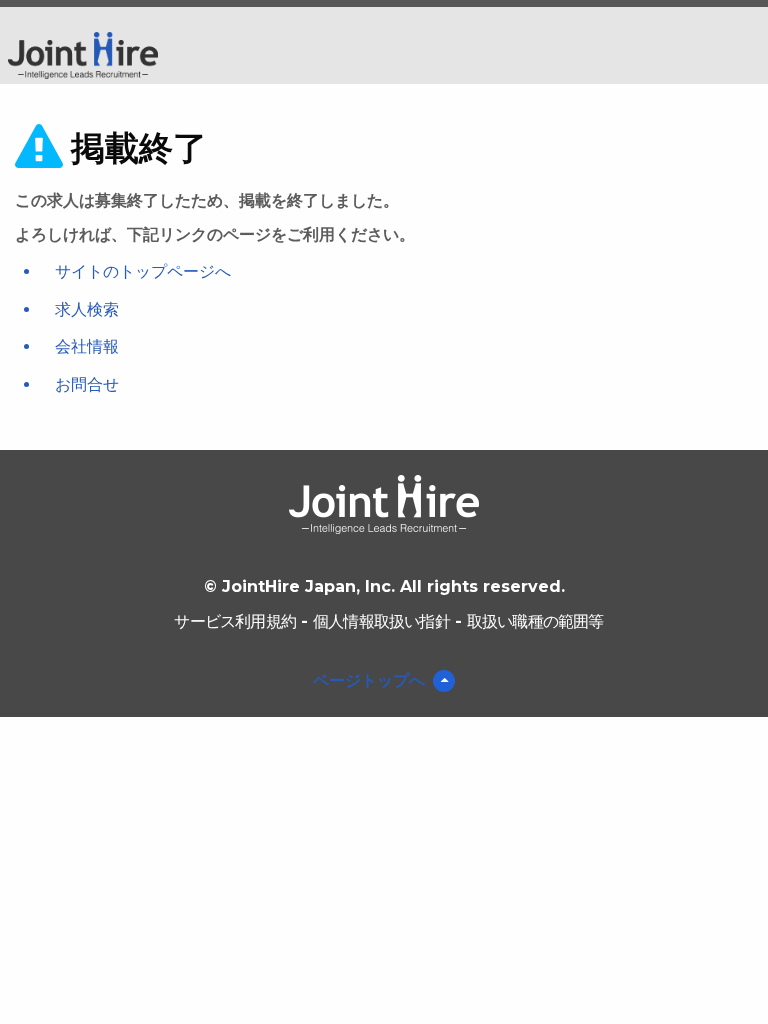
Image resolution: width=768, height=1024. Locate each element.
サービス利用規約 (235, 621)
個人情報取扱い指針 (381, 621)
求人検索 (87, 309)
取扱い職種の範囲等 (535, 621)
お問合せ (87, 384)
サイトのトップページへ (143, 271)
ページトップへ (369, 680)
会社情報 (87, 346)
